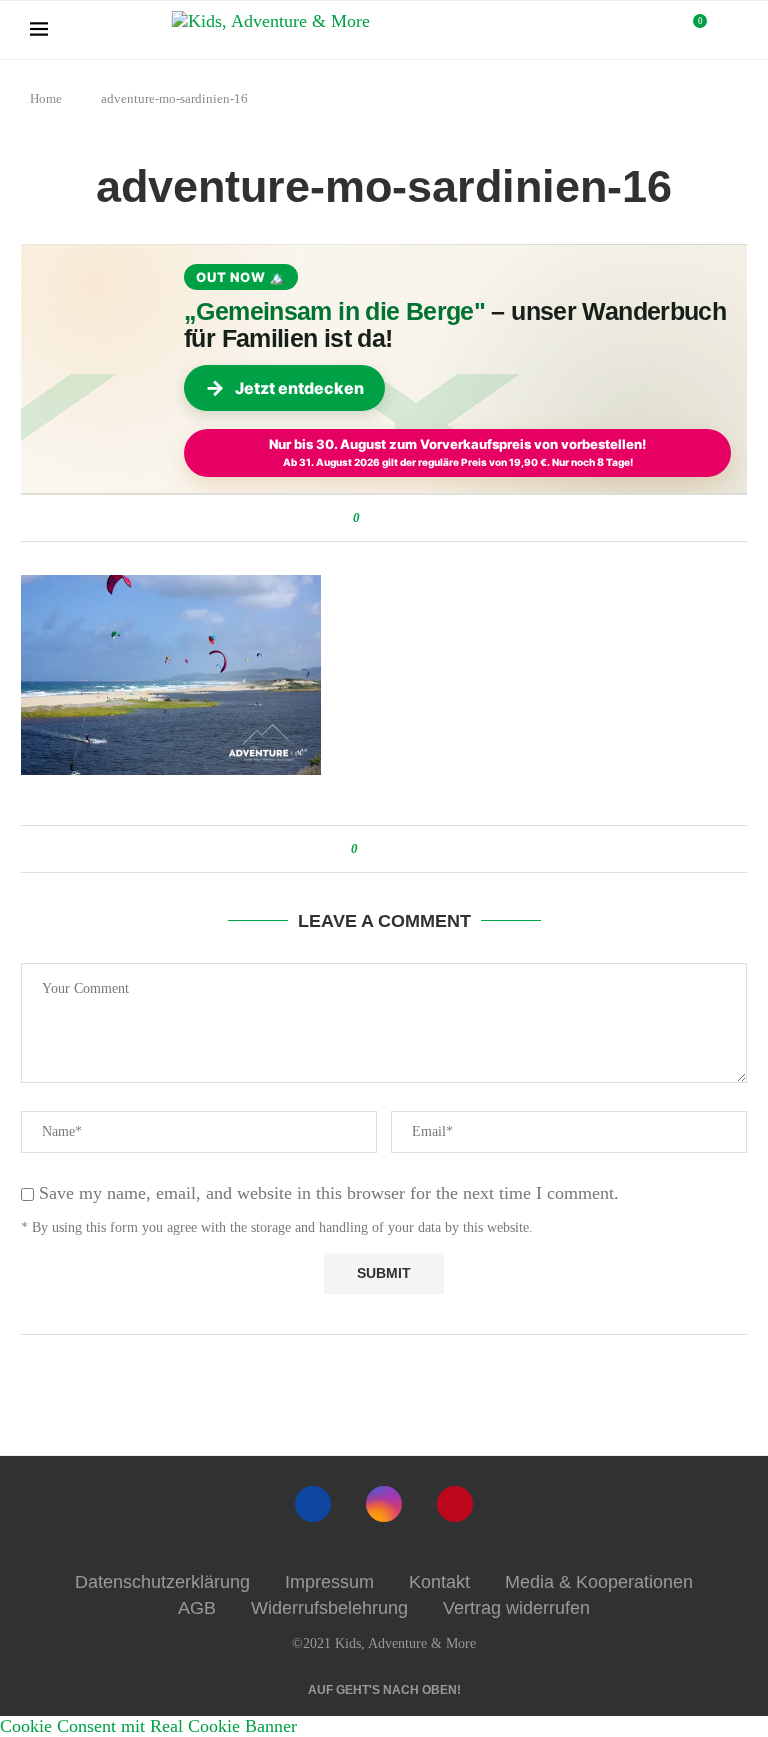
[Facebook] (313, 1504)
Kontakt (439, 1582)
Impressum (329, 1582)
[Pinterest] (455, 1504)
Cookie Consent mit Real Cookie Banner (148, 1726)
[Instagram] (384, 1504)
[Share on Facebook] (378, 518)
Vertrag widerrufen (516, 1608)
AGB (197, 1608)
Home (46, 98)
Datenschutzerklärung (162, 1582)
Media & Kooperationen (599, 1582)
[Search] (728, 30)
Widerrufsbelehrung (329, 1608)
